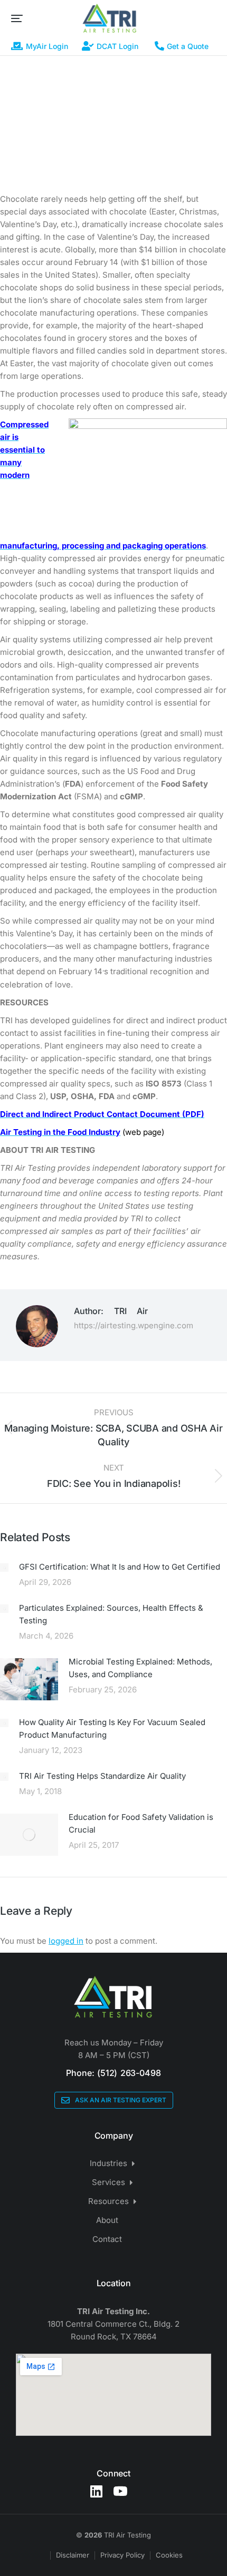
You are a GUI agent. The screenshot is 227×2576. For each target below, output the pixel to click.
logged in (66, 1941)
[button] (17, 18)
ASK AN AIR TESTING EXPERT (121, 2100)
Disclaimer (73, 2555)
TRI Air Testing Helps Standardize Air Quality (102, 1776)
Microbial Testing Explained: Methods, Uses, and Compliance (140, 1668)
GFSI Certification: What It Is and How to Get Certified (120, 1567)
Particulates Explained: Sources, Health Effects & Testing (111, 1614)
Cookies (169, 2555)
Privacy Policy (122, 2555)
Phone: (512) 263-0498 (113, 2073)
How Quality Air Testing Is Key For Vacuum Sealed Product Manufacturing (112, 1728)
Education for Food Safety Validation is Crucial (141, 1823)
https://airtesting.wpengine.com (134, 1325)
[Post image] (4, 1568)
